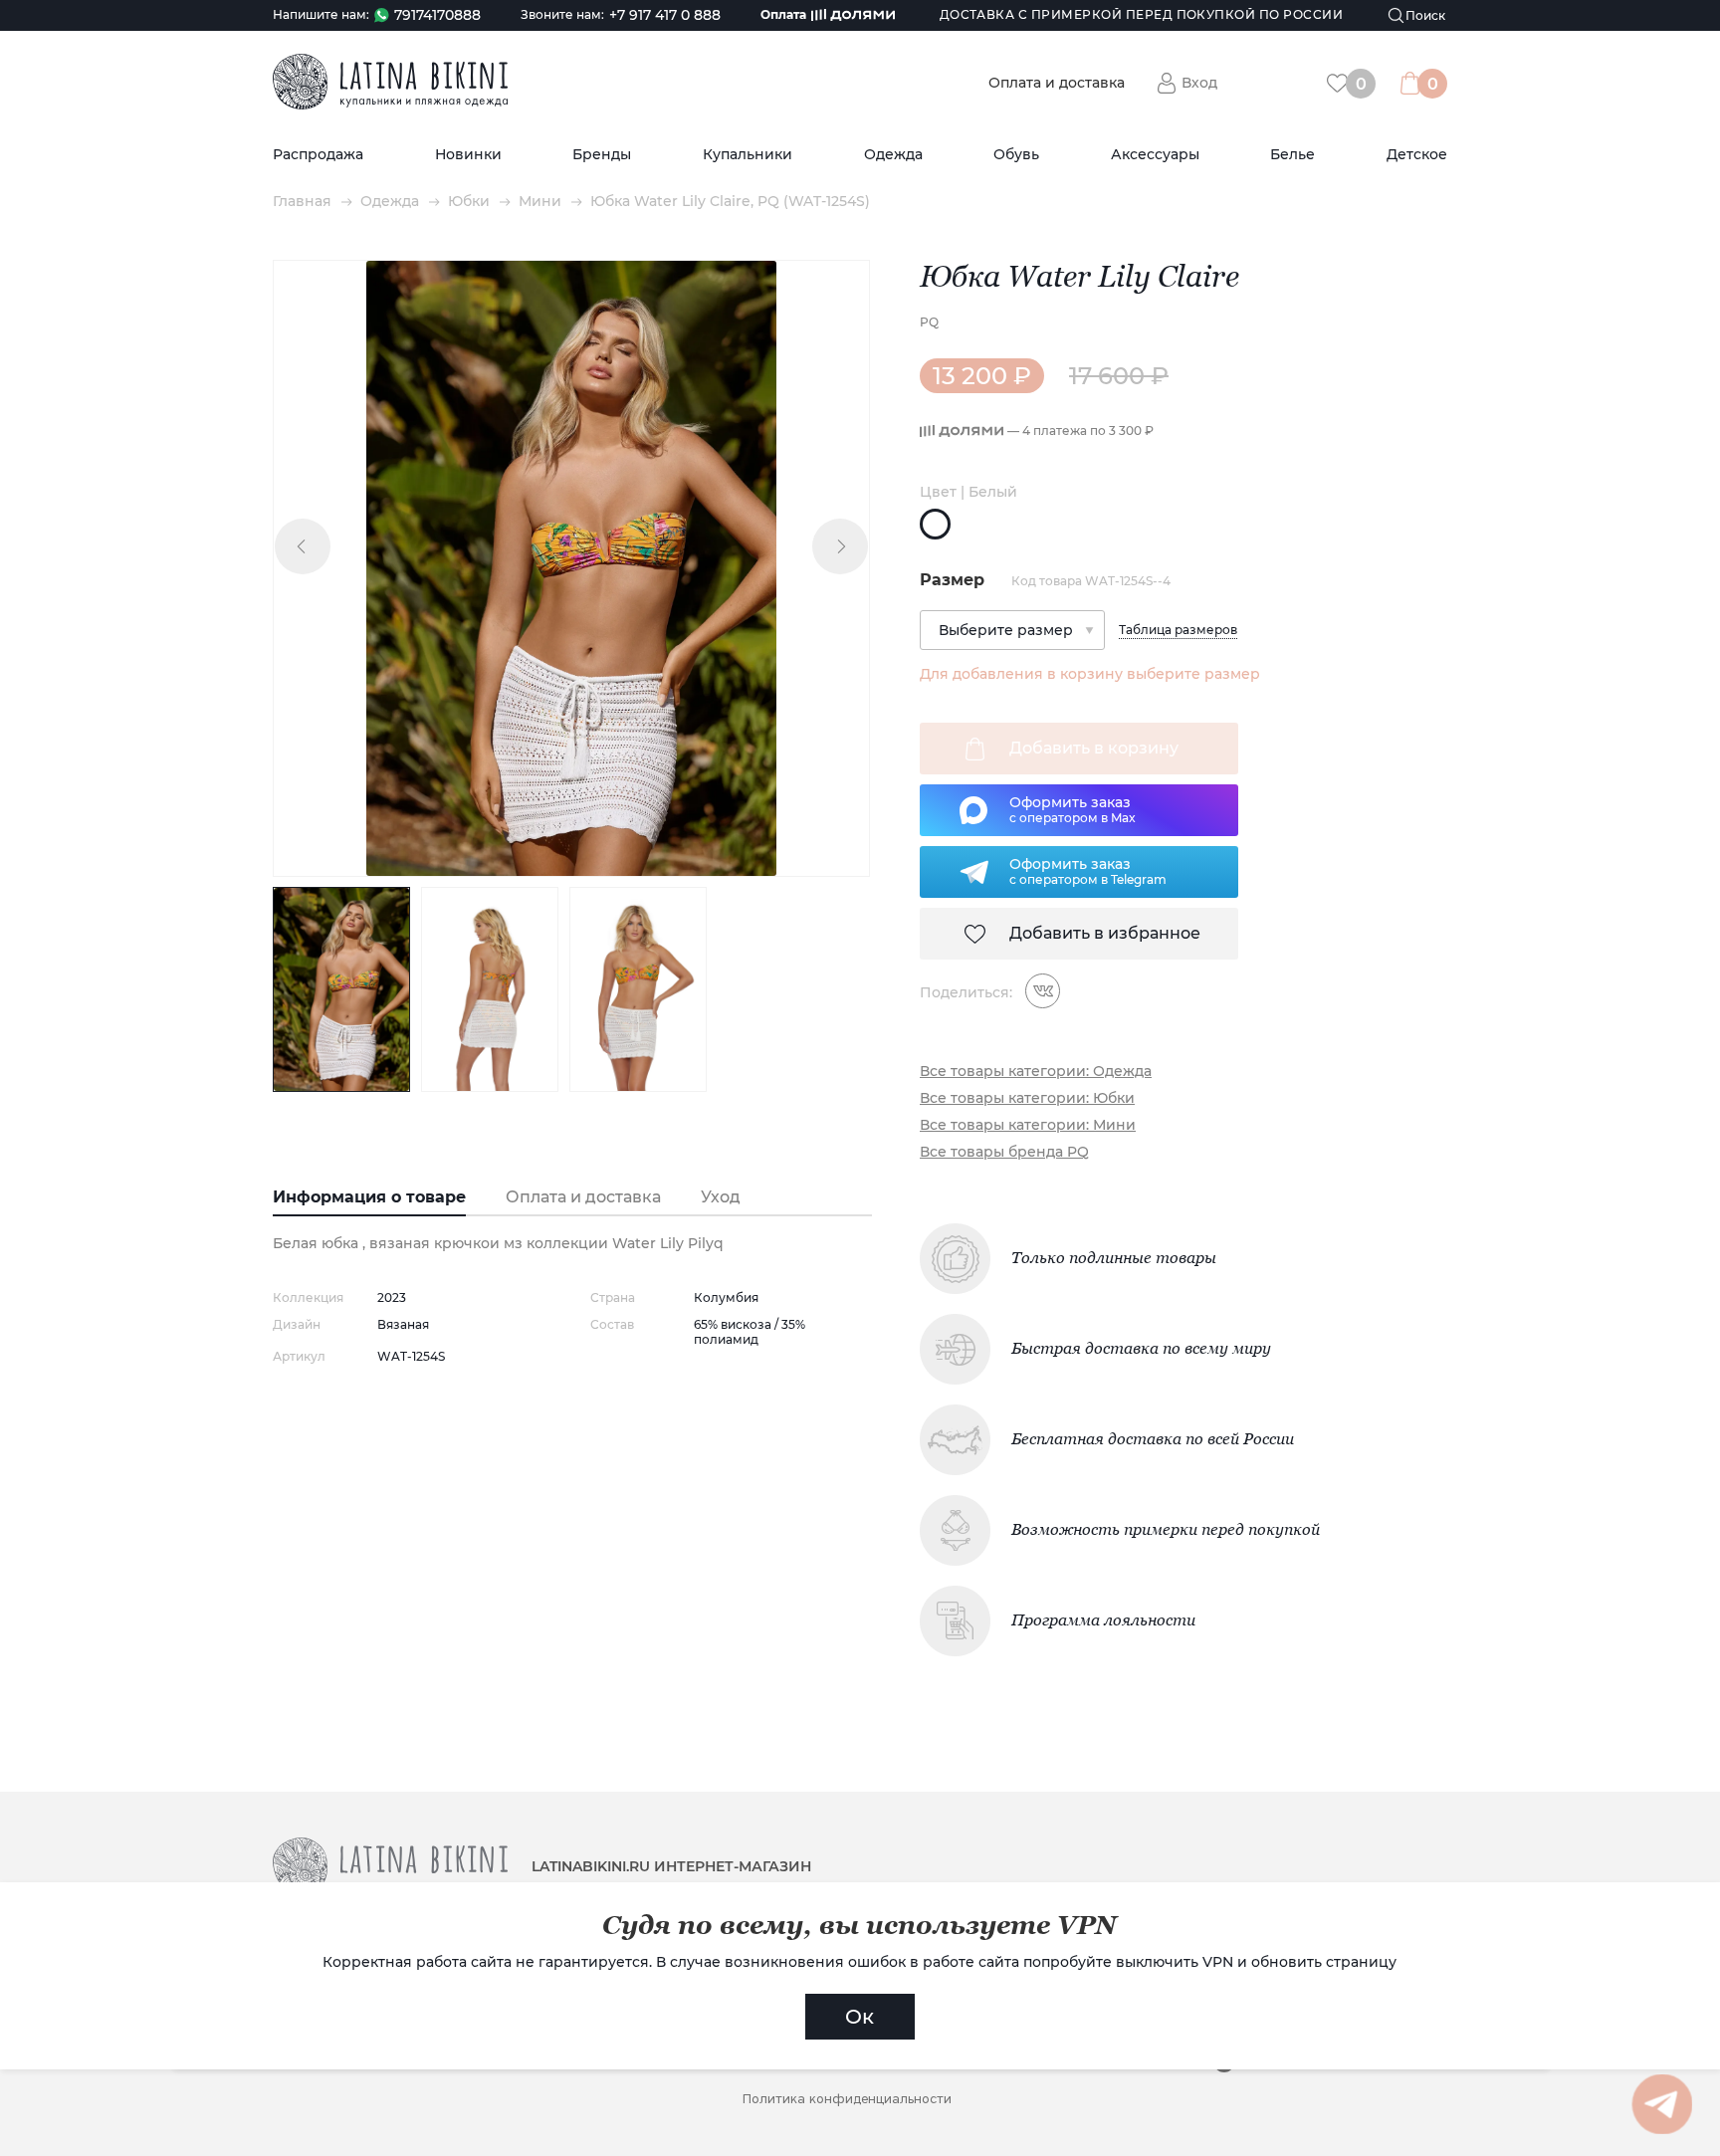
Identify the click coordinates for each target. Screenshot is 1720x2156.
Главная (302, 202)
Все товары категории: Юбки (1027, 1098)
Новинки (468, 155)
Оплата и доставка (1057, 83)
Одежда (893, 155)
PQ (929, 322)
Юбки (469, 202)
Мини (540, 202)
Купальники (748, 155)
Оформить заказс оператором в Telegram (1088, 871)
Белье (1292, 155)
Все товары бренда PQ (1004, 1152)
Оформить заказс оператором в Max (1073, 809)
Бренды (602, 155)
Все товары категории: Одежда (1036, 1072)
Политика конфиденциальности (847, 2099)
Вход (1199, 83)
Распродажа (318, 155)
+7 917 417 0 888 (665, 15)
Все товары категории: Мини (1028, 1125)
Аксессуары (1155, 155)
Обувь (1016, 155)
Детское (1417, 155)
